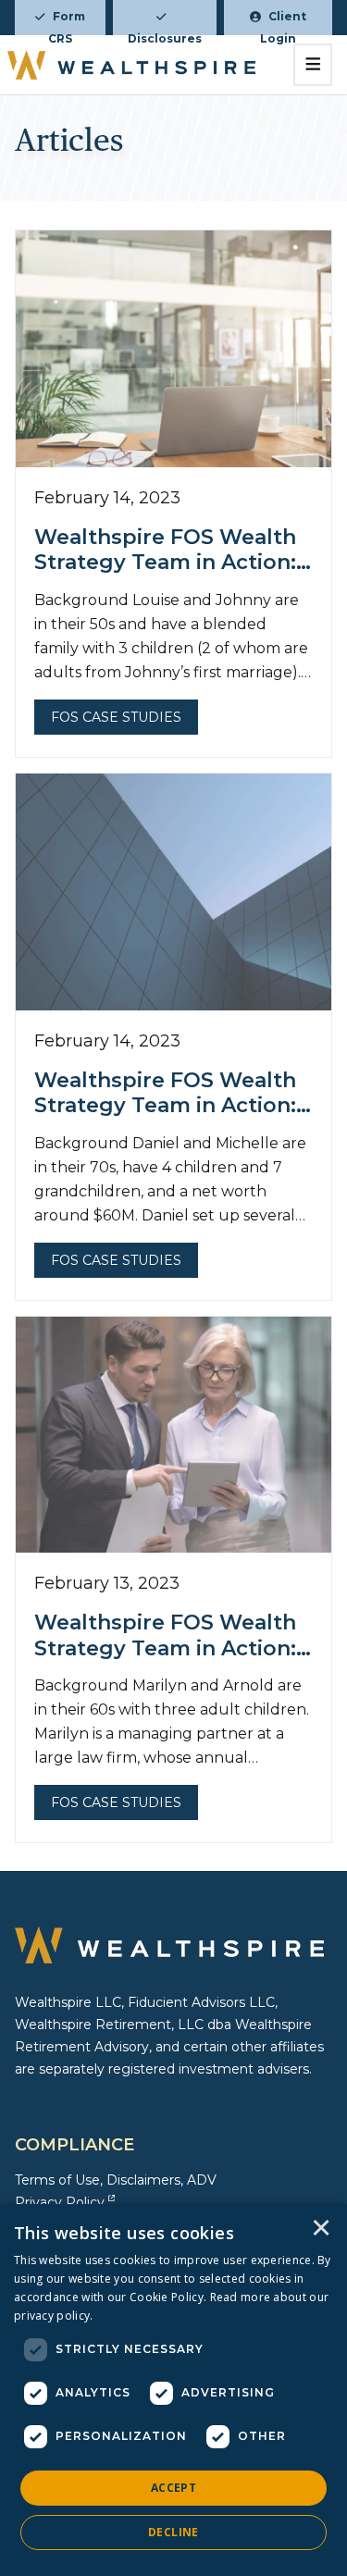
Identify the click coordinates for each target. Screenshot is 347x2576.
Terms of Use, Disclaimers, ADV (116, 2180)
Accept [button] (173, 2488)
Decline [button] (173, 2532)
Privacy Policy (60, 2202)
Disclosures (165, 33)
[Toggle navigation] (313, 65)
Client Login (283, 22)
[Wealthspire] (131, 65)
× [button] (321, 2229)
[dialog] (173, 2390)
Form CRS (67, 22)
